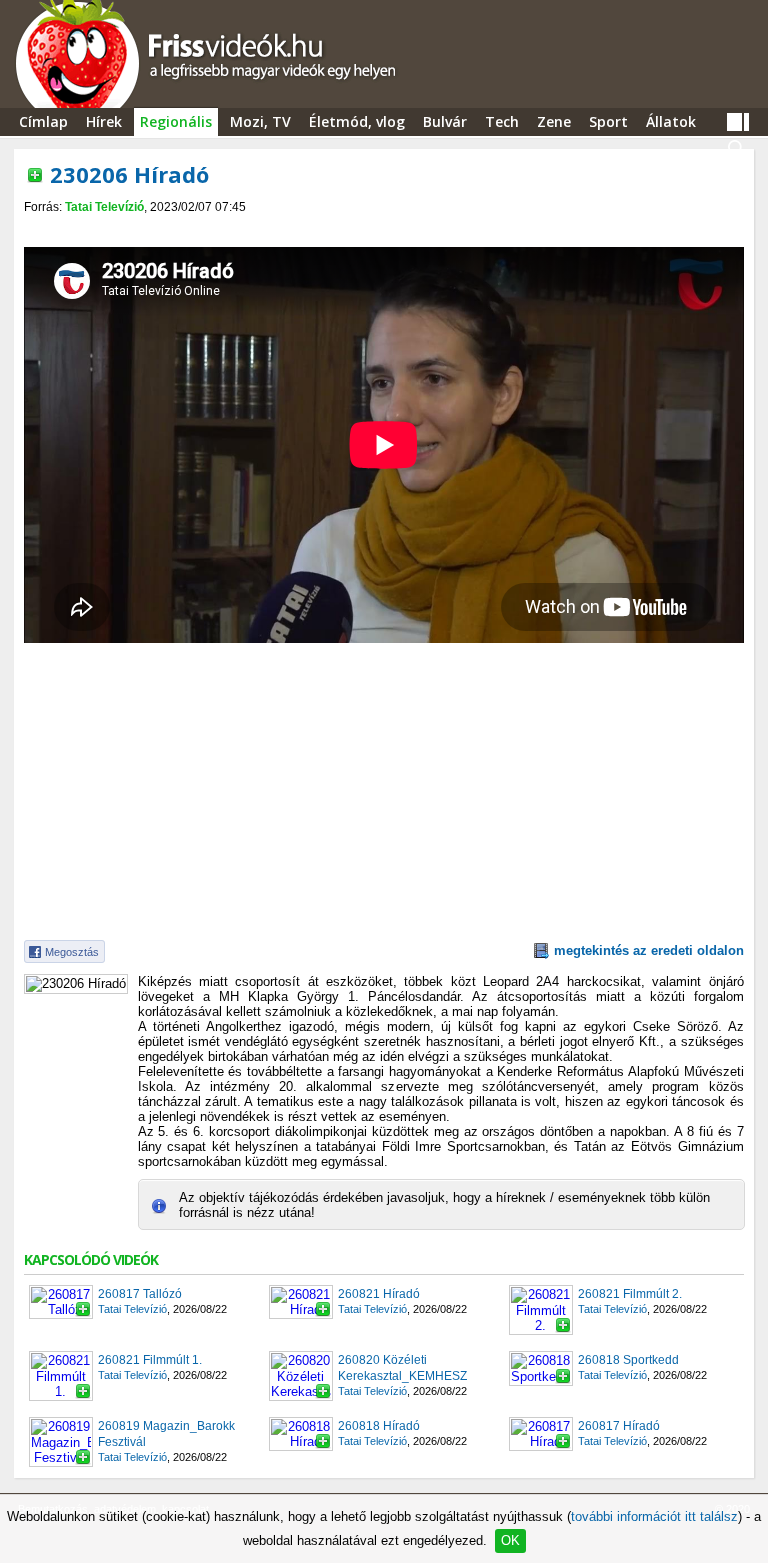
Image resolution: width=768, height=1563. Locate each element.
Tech (502, 121)
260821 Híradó (379, 1294)
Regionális (176, 121)
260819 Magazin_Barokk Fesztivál (166, 1434)
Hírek (104, 121)
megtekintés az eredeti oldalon (649, 950)
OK (510, 1540)
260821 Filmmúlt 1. (150, 1360)
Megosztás (72, 952)
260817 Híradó (619, 1426)
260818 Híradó (379, 1426)
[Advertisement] (384, 231)
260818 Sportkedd (628, 1360)
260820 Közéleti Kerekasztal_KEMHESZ (402, 1368)
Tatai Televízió (104, 207)
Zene (554, 121)
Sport (608, 121)
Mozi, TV (260, 121)
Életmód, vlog (357, 121)
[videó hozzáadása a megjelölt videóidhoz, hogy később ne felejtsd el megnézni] (35, 175)
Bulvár (445, 121)
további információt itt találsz (654, 1516)
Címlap (43, 121)
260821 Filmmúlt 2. (630, 1294)
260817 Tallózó (140, 1294)
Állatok (671, 121)
